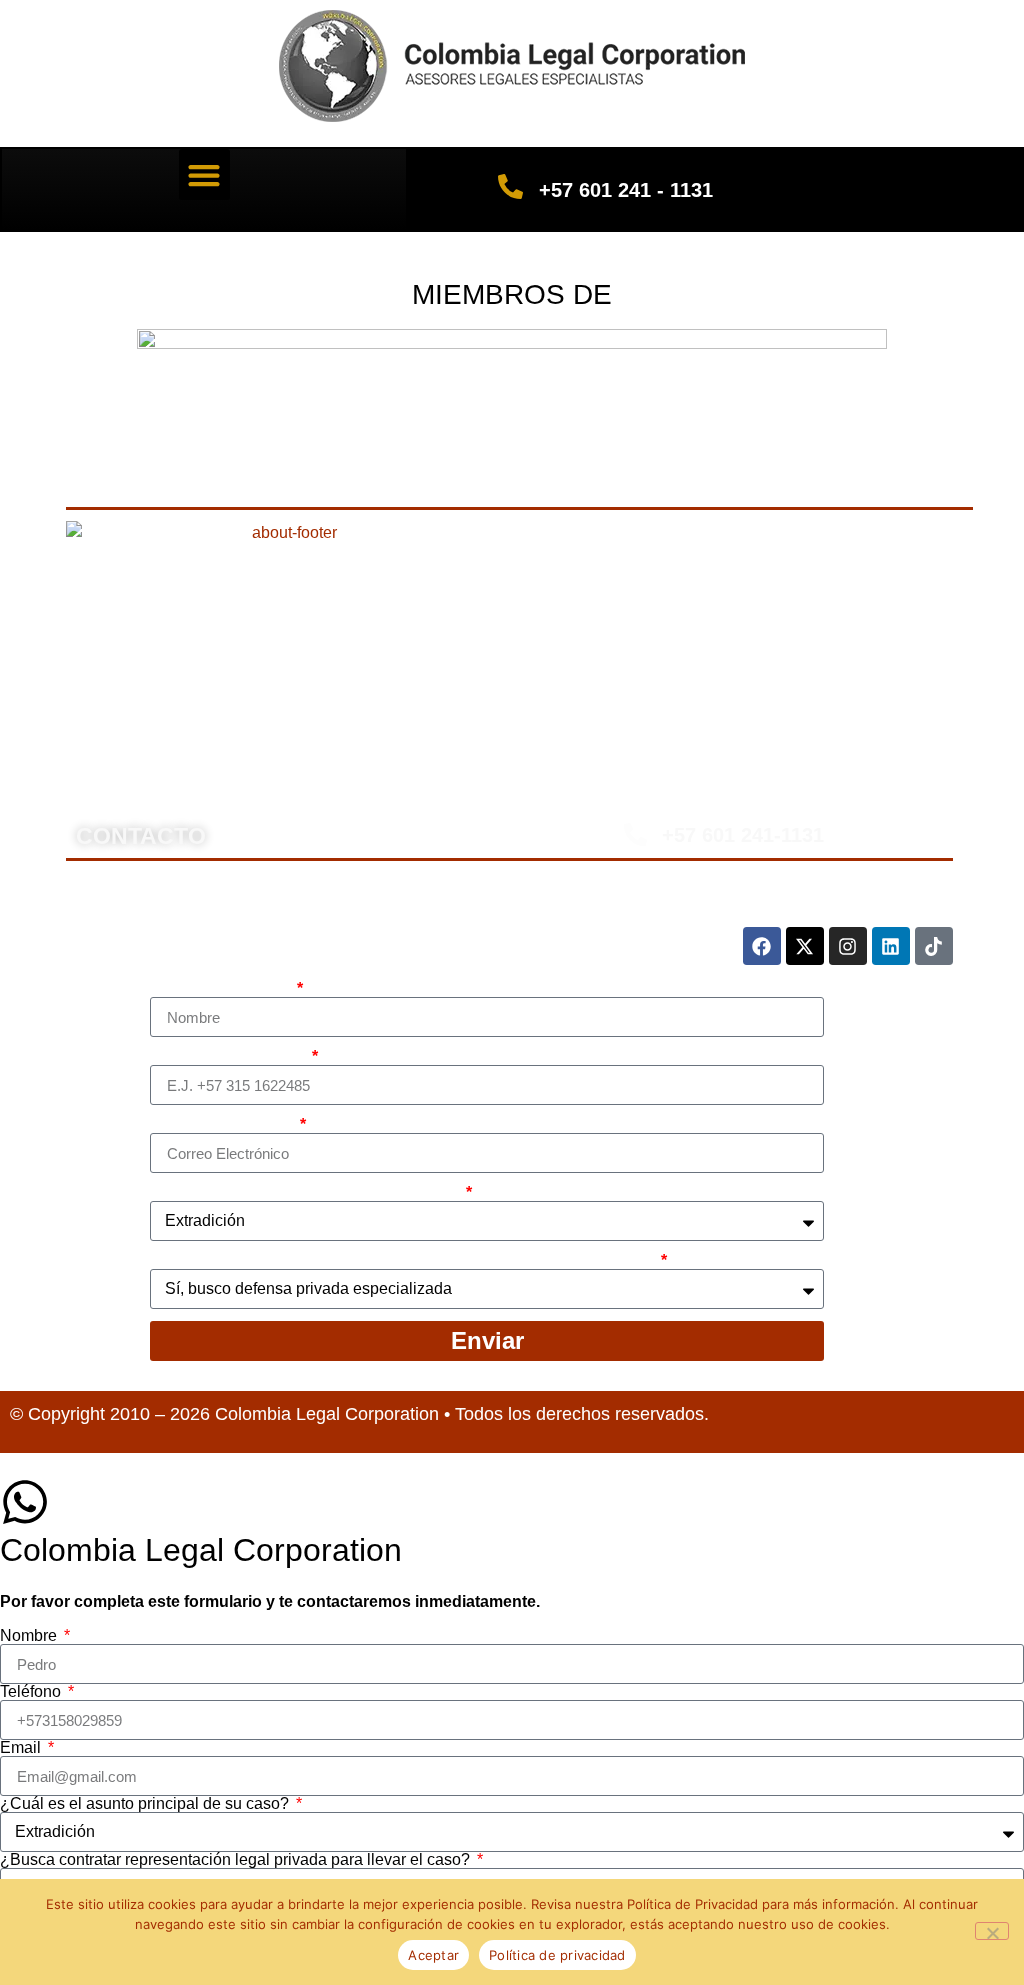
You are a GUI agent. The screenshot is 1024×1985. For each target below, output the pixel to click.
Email (22, 1748)
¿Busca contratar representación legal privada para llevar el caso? (403, 1261)
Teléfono (32, 1692)
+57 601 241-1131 (743, 835)
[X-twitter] (805, 946)
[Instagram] (848, 946)
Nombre (30, 1636)
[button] (204, 174)
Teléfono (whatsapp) (229, 1057)
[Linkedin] (891, 946)
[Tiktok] (934, 946)
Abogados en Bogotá (312, 714)
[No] (992, 1931)
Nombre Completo (221, 989)
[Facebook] (762, 946)
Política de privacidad (557, 1955)
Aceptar (433, 1955)
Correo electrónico (223, 1125)
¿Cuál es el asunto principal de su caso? (306, 1193)
